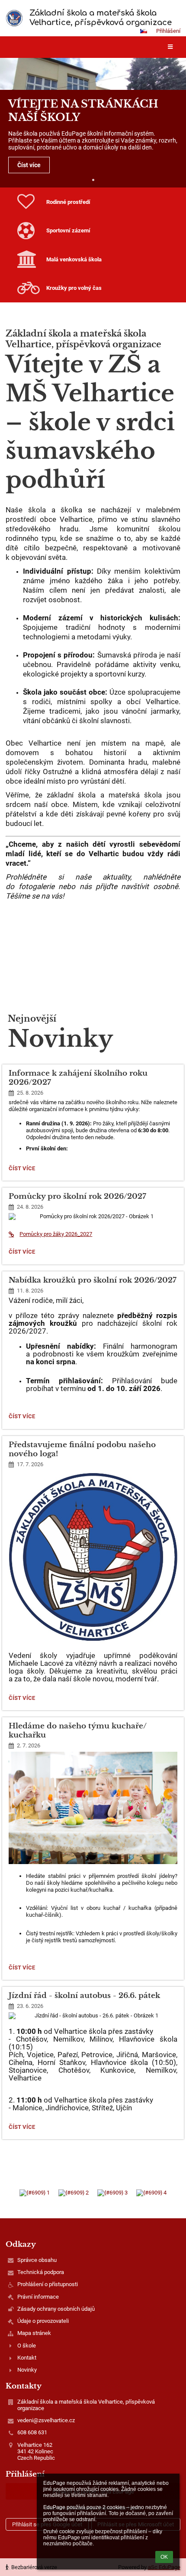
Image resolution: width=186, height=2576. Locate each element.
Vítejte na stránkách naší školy (83, 110)
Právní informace (38, 2297)
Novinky (27, 2370)
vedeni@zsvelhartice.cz (46, 2420)
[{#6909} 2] (74, 2193)
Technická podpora (41, 2272)
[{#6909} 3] (112, 2193)
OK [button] (164, 2557)
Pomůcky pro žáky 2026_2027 (56, 1234)
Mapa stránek (34, 2333)
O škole (27, 2346)
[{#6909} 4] (151, 2193)
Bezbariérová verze (34, 2567)
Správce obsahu (37, 2260)
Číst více (29, 165)
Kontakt (27, 2358)
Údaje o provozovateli (43, 2321)
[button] (144, 31)
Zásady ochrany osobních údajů (56, 2309)
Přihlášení (168, 31)
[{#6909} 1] (35, 2193)
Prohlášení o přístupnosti (48, 2284)
